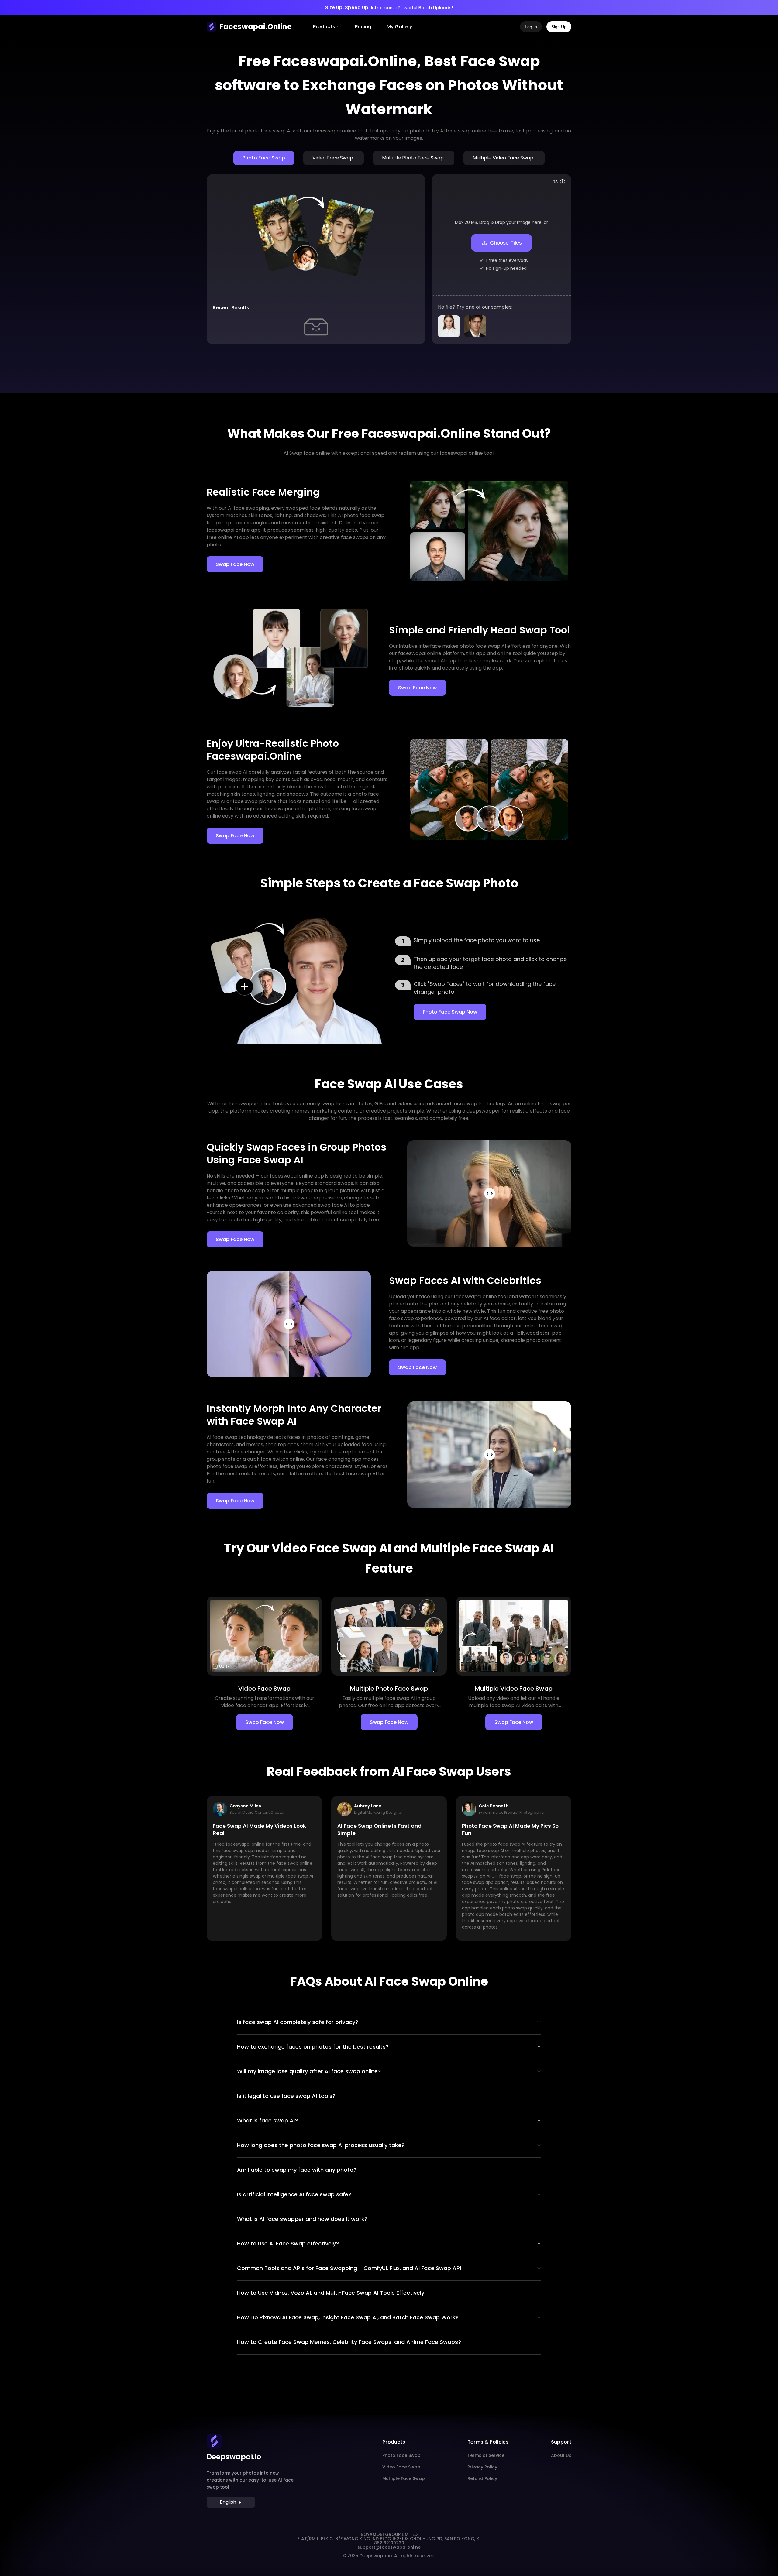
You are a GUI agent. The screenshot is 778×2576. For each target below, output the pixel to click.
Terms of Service (486, 2455)
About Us (561, 2455)
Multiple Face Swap (404, 2478)
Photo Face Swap (264, 158)
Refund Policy (482, 2478)
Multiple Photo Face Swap (413, 158)
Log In (531, 27)
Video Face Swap (333, 158)
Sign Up (559, 27)
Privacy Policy (482, 2467)
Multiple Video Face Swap (503, 158)
